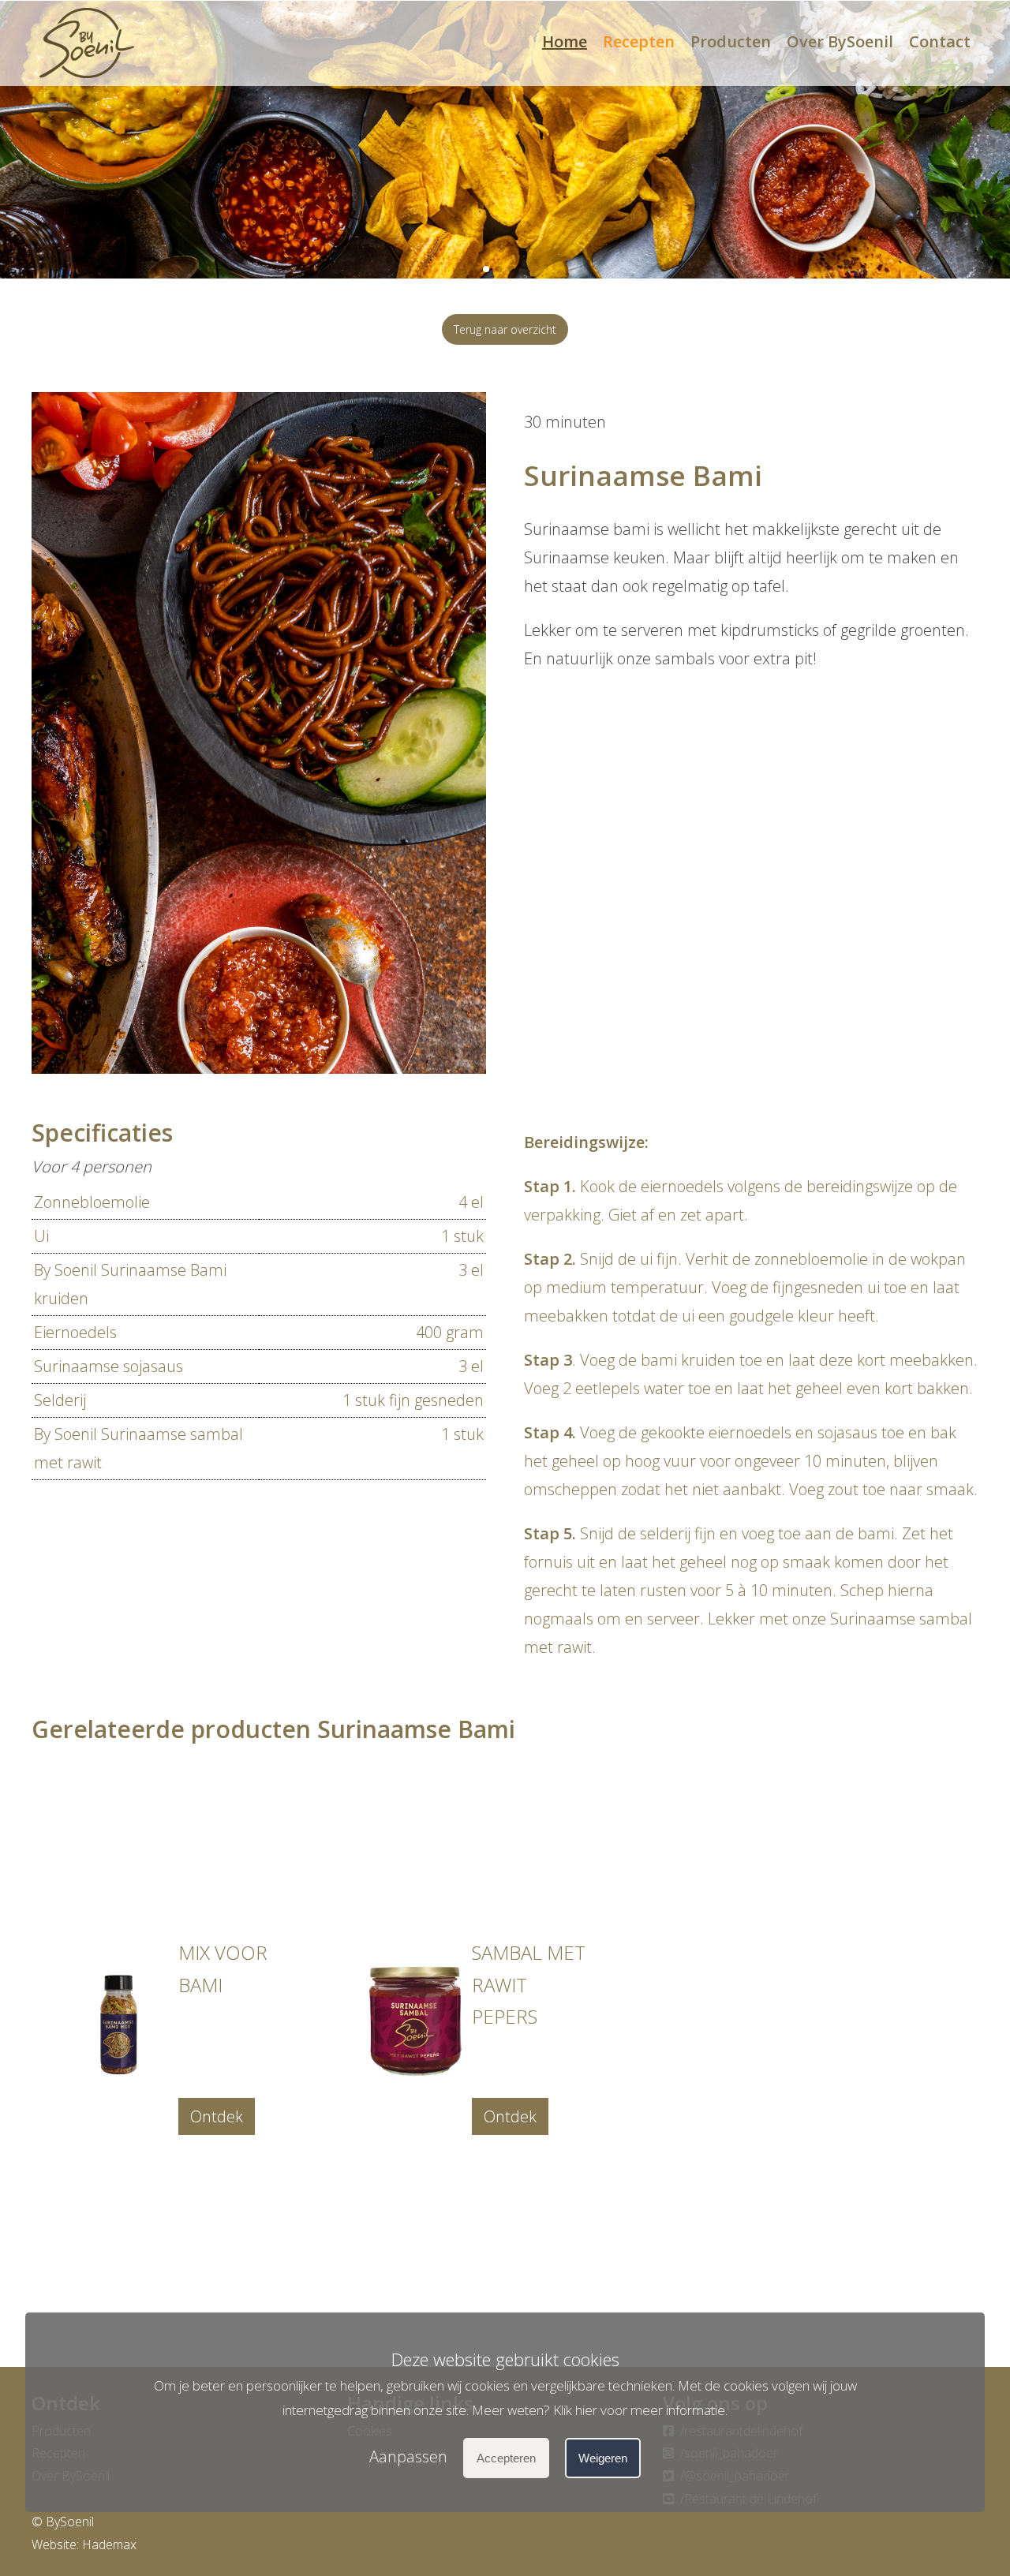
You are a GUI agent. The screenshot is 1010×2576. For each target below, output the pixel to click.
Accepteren (506, 2458)
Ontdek (217, 2116)
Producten (731, 41)
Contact (940, 41)
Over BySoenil (840, 41)
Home (565, 41)
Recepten (639, 41)
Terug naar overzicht (505, 329)
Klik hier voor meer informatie (639, 2409)
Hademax (109, 2544)
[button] (486, 269)
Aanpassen (408, 2456)
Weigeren (603, 2458)
